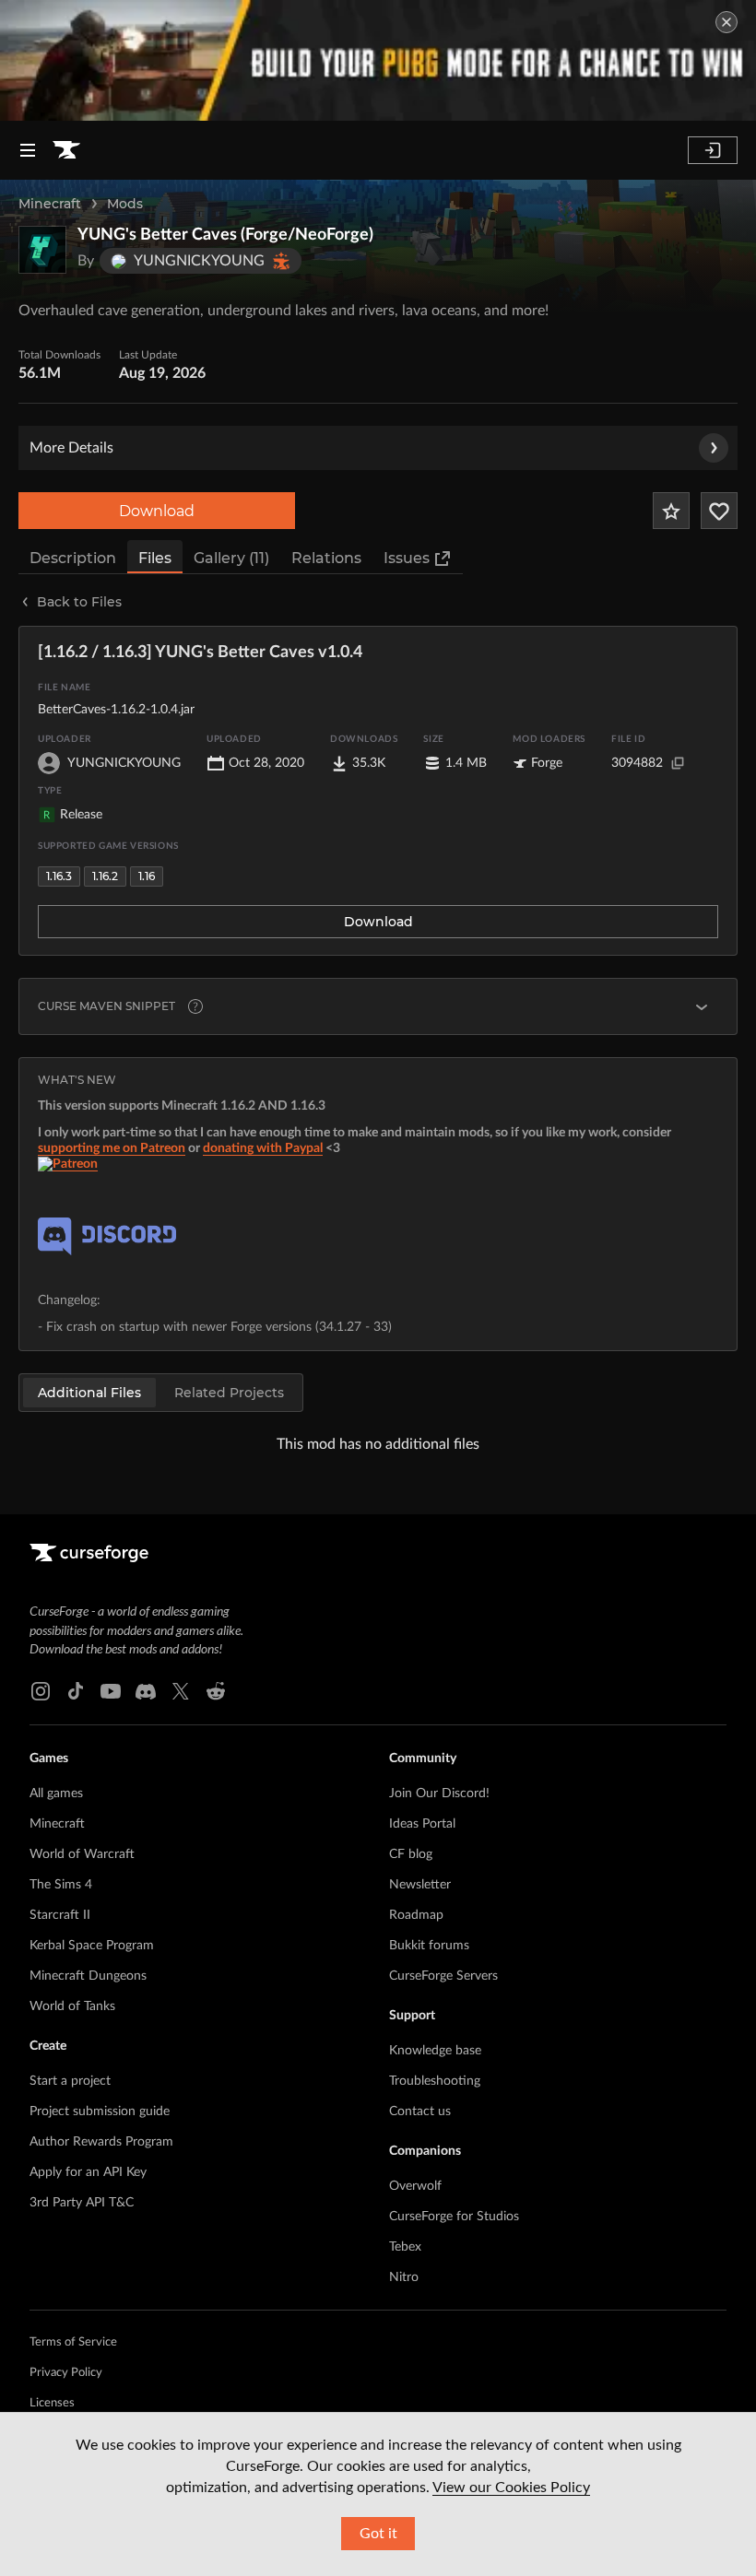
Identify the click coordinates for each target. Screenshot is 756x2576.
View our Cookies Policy (511, 2488)
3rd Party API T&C (82, 2203)
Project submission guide (100, 2111)
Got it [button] (378, 2534)
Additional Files (89, 1393)
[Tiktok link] (76, 1691)
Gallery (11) (231, 558)
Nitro (404, 2277)
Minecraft (50, 204)
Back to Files (79, 602)
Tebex (405, 2247)
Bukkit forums (429, 1946)
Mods (125, 204)
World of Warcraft (82, 1854)
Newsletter (420, 1885)
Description (73, 558)
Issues (407, 558)
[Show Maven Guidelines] (702, 1006)
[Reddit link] (216, 1691)
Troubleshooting (435, 2081)
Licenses (52, 2403)
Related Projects (229, 1393)
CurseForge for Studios (454, 2217)
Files (155, 558)
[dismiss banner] (726, 22)
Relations (326, 558)
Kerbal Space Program (92, 1946)
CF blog (411, 1854)
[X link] (181, 1691)
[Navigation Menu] (28, 150)
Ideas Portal (422, 1824)
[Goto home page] (66, 150)
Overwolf (415, 2186)
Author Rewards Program (101, 2142)
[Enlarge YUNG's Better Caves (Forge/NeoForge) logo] (42, 250)
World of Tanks (72, 2006)
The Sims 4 (61, 1885)
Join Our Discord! (439, 1794)
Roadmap (416, 1915)
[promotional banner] (378, 60)
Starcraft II (60, 1915)
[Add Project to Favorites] (671, 511)
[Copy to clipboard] (678, 763)
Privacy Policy (66, 2373)
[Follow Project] (719, 511)
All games (56, 1794)
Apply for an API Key (88, 2172)
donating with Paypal (263, 1148)
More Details (71, 448)
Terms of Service (73, 2342)
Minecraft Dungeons (88, 1976)
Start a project (70, 2081)
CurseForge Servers (443, 1976)
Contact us (420, 2111)
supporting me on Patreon (112, 1148)
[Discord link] (146, 1691)
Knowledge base (435, 2051)
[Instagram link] (41, 1691)
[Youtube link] (111, 1691)
